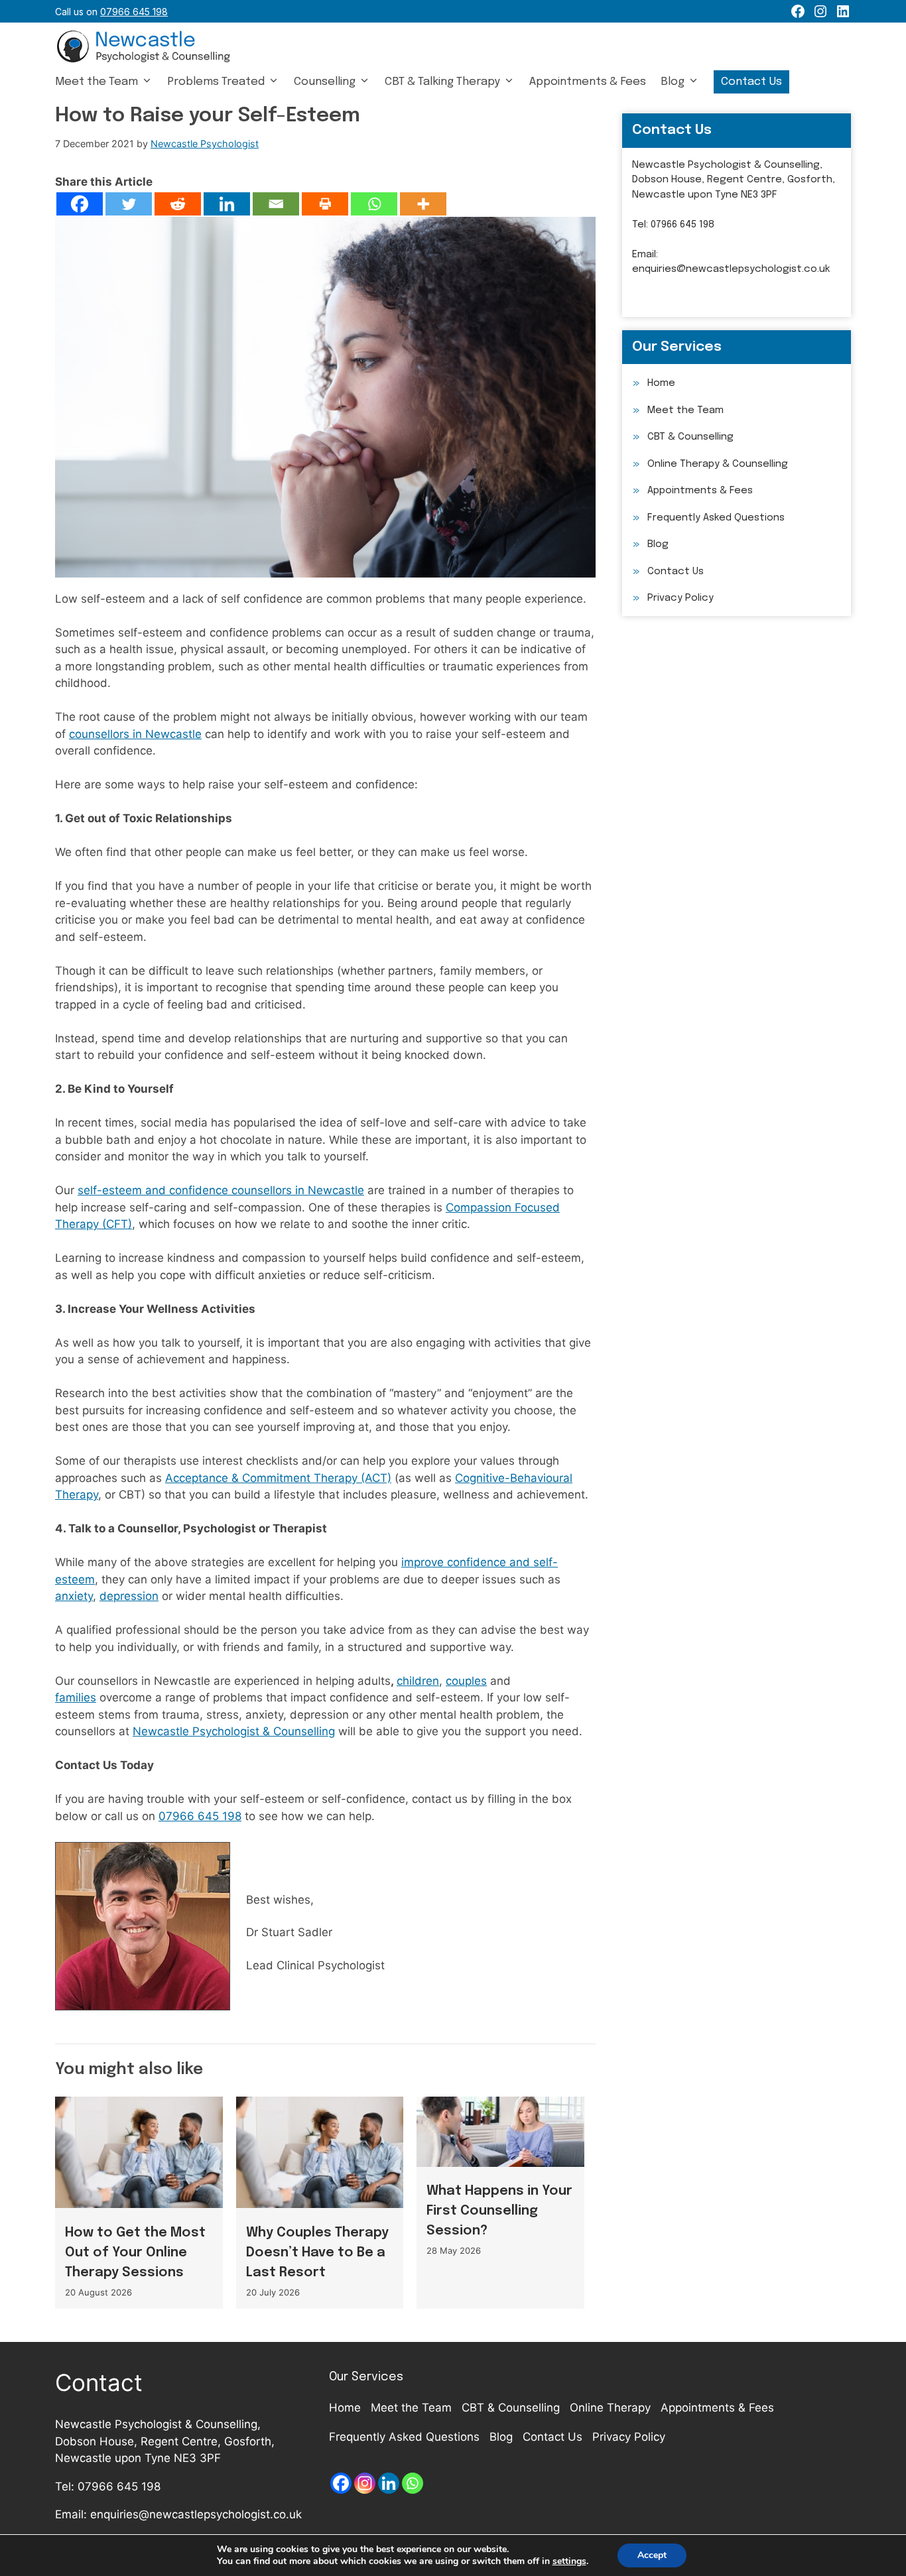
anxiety (74, 1596)
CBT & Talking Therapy (442, 82)
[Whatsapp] (374, 204)
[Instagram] (365, 2483)
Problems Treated (216, 82)
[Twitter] (129, 204)
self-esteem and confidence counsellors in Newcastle (221, 1190)
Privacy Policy (680, 598)
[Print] (325, 204)
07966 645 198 (200, 1816)
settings (569, 2561)
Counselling (325, 82)
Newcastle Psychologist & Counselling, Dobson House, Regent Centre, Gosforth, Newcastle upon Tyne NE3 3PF (734, 180)
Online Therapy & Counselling (718, 464)
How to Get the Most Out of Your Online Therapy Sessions (135, 2253)
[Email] (276, 204)
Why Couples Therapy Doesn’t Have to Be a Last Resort (317, 2253)
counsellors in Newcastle (135, 734)
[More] (423, 204)
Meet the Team (97, 82)
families (76, 1697)
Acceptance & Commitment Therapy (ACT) (278, 1478)
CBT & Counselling (690, 437)
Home (661, 383)
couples (466, 1681)
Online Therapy (610, 2408)
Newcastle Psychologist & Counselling (234, 1731)
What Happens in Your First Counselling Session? (499, 2211)
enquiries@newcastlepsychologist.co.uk (731, 269)
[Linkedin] (227, 204)
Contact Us (751, 82)
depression (129, 1596)
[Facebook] (80, 204)
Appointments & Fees (588, 82)
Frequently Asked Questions (716, 518)
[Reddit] (178, 204)
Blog (673, 82)
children (418, 1681)
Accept (652, 2555)
